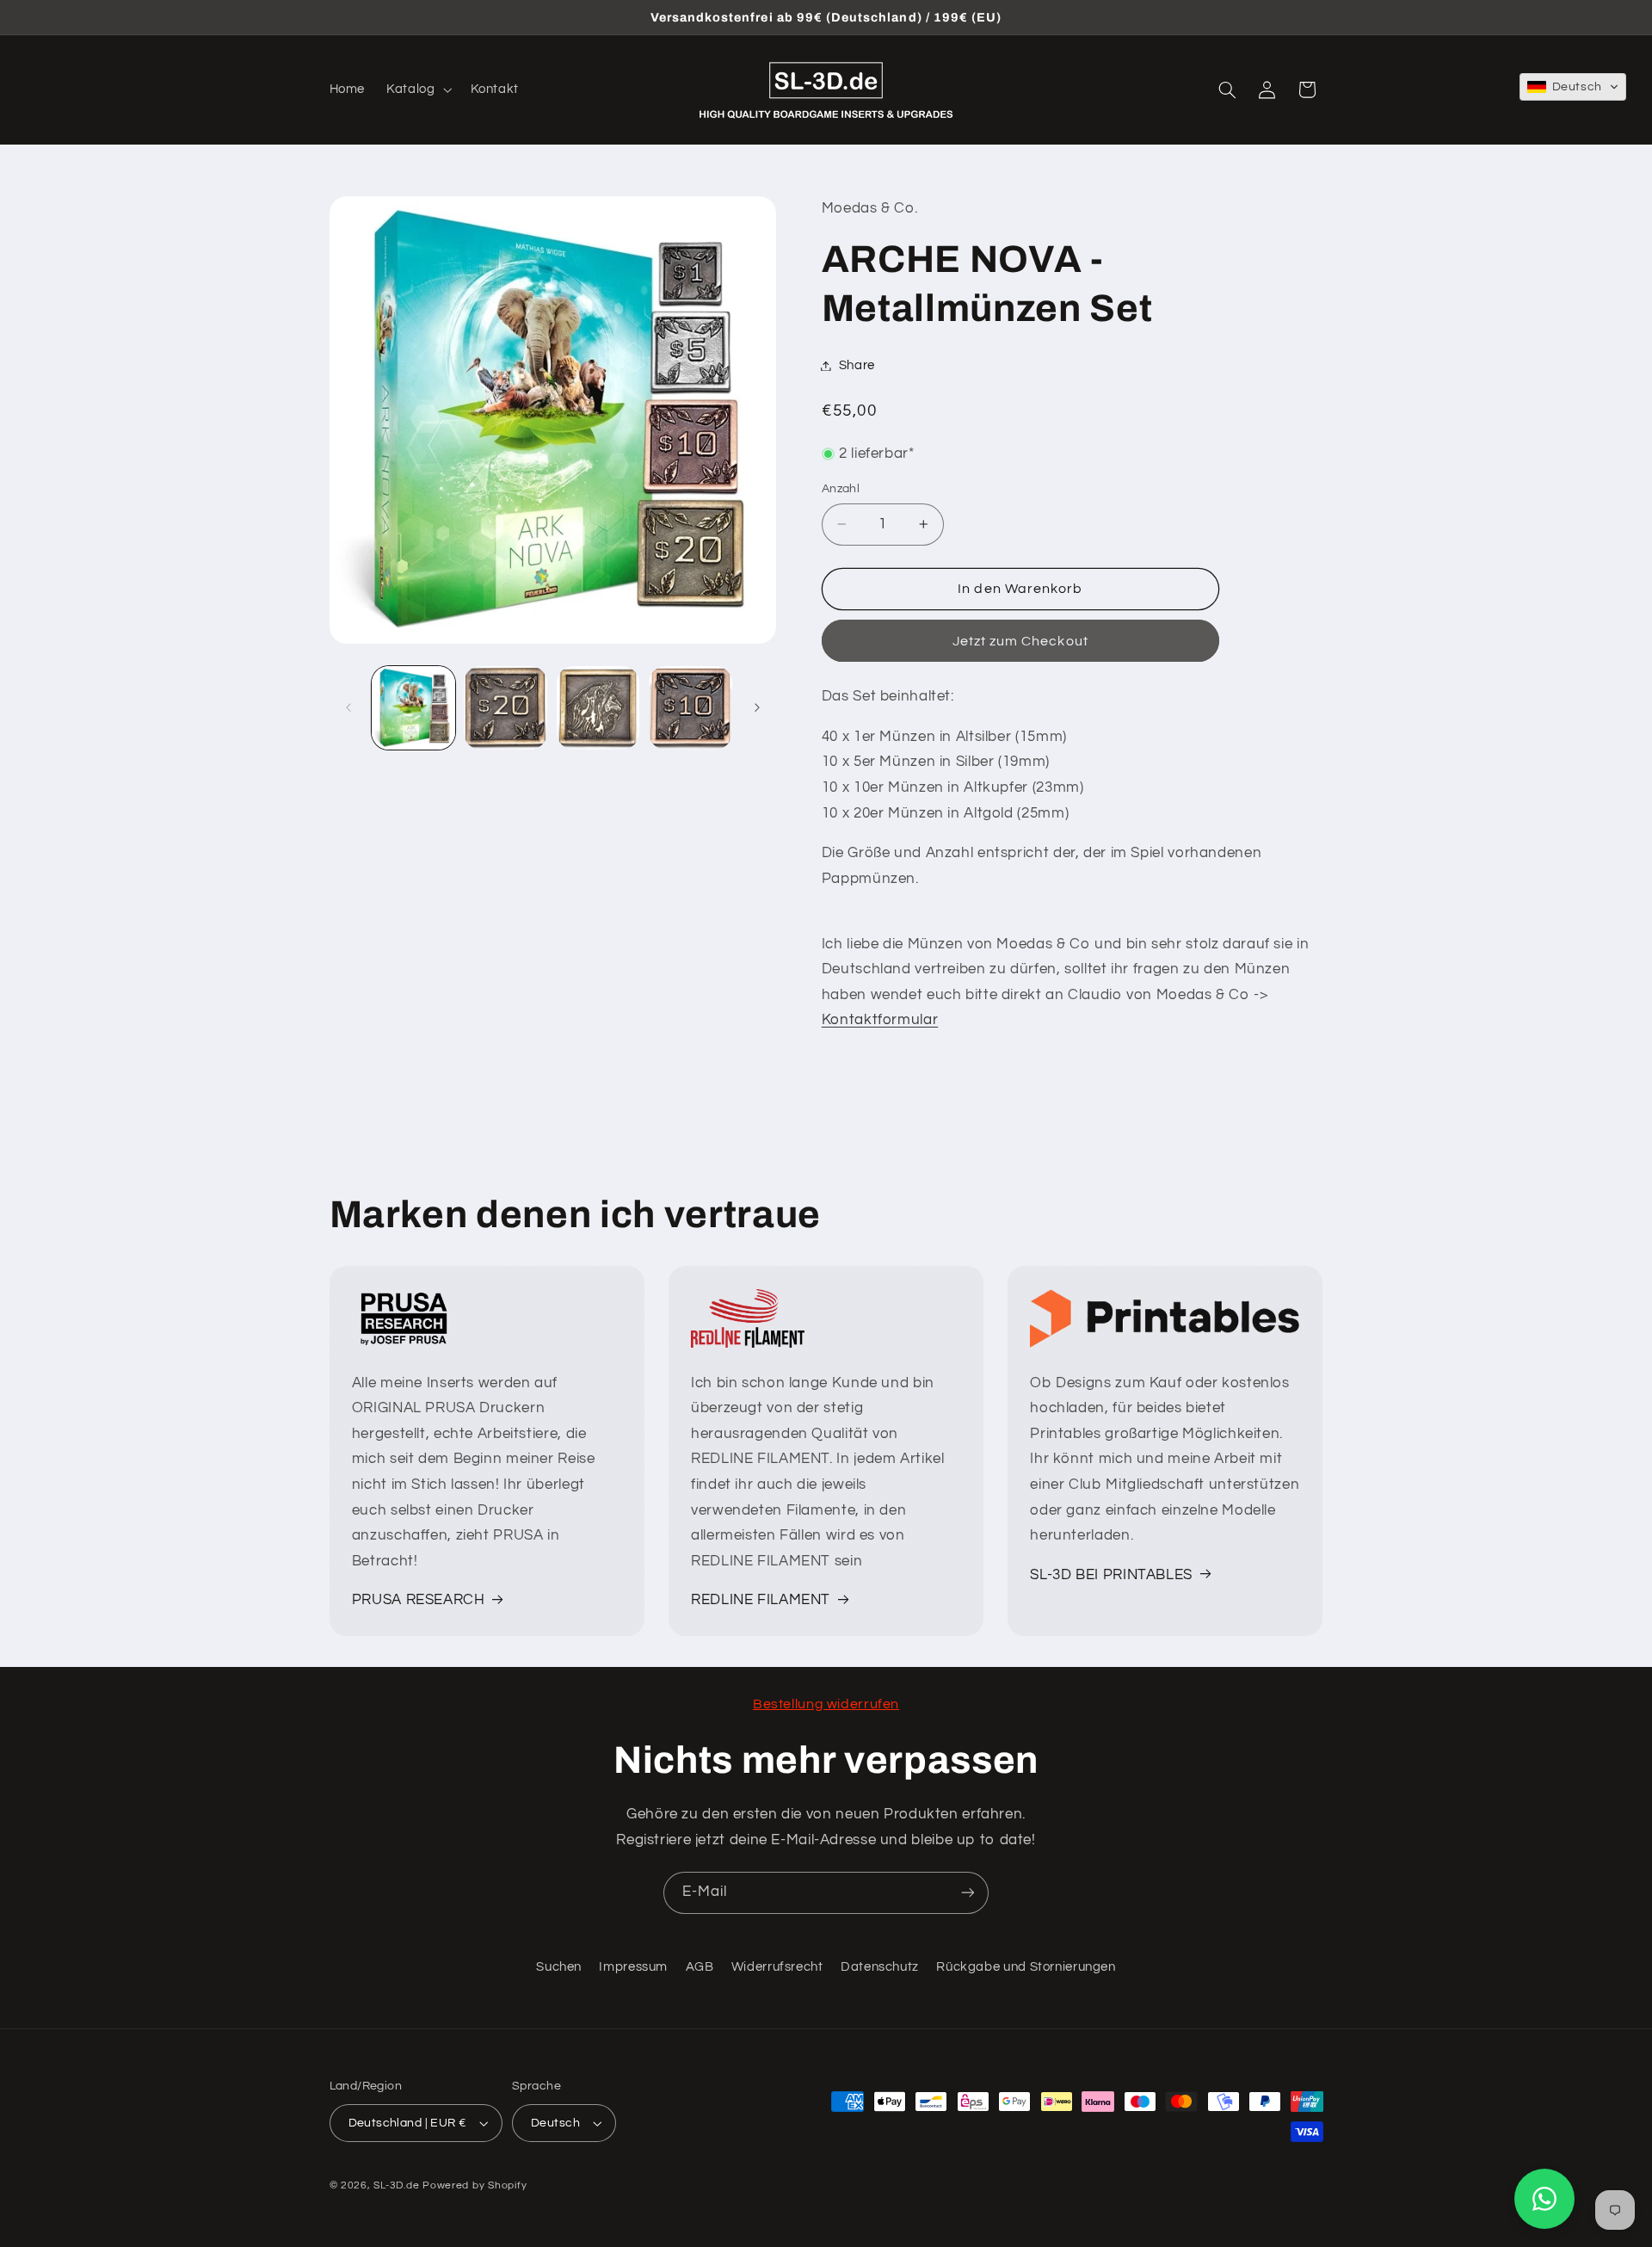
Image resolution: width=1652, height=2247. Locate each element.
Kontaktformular (880, 1020)
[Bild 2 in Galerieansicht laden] (505, 708)
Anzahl (841, 489)
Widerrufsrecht (777, 1967)
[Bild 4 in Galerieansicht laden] (690, 708)
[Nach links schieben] (348, 707)
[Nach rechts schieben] (757, 707)
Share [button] (857, 365)
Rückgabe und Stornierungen (1026, 1967)
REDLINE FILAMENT (761, 1600)
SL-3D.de (396, 2185)
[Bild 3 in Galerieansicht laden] (598, 708)
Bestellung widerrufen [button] (826, 1704)
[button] (418, 90)
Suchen (559, 1967)
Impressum (633, 1967)
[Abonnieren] (968, 1893)
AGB (700, 1967)
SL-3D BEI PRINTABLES (1111, 1575)
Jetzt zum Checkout (1020, 641)
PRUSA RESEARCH (419, 1600)
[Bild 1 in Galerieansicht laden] (413, 708)
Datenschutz (880, 1967)
